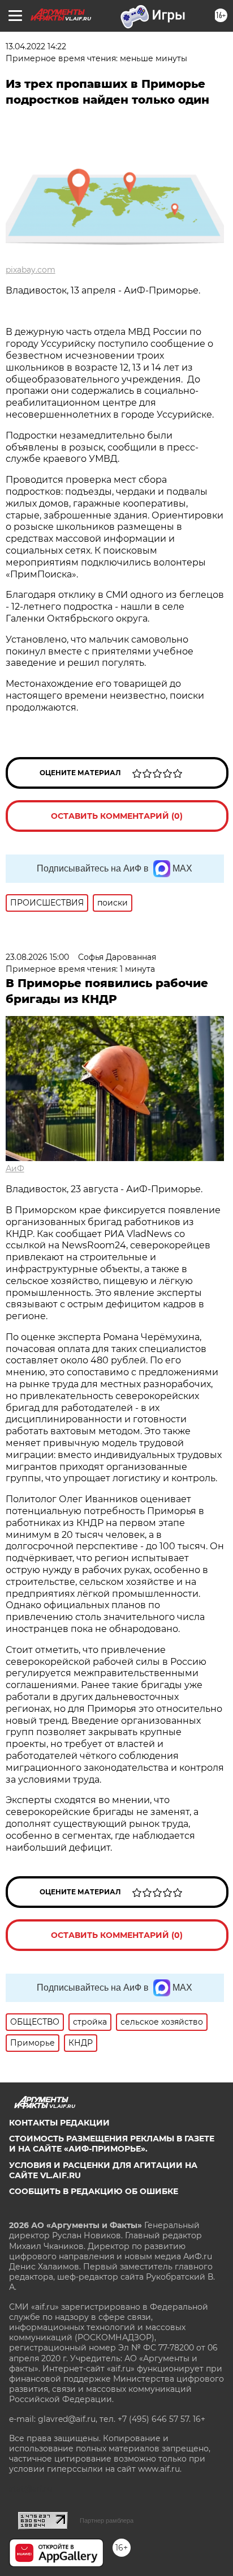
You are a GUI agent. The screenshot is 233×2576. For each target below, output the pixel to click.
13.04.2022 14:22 (36, 46)
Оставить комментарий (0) (117, 816)
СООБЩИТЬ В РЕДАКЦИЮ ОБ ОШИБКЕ (94, 2191)
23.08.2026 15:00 (37, 957)
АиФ (15, 1168)
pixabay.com (31, 270)
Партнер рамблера (107, 2520)
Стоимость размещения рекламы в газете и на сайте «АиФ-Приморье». (112, 2144)
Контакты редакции (59, 2123)
